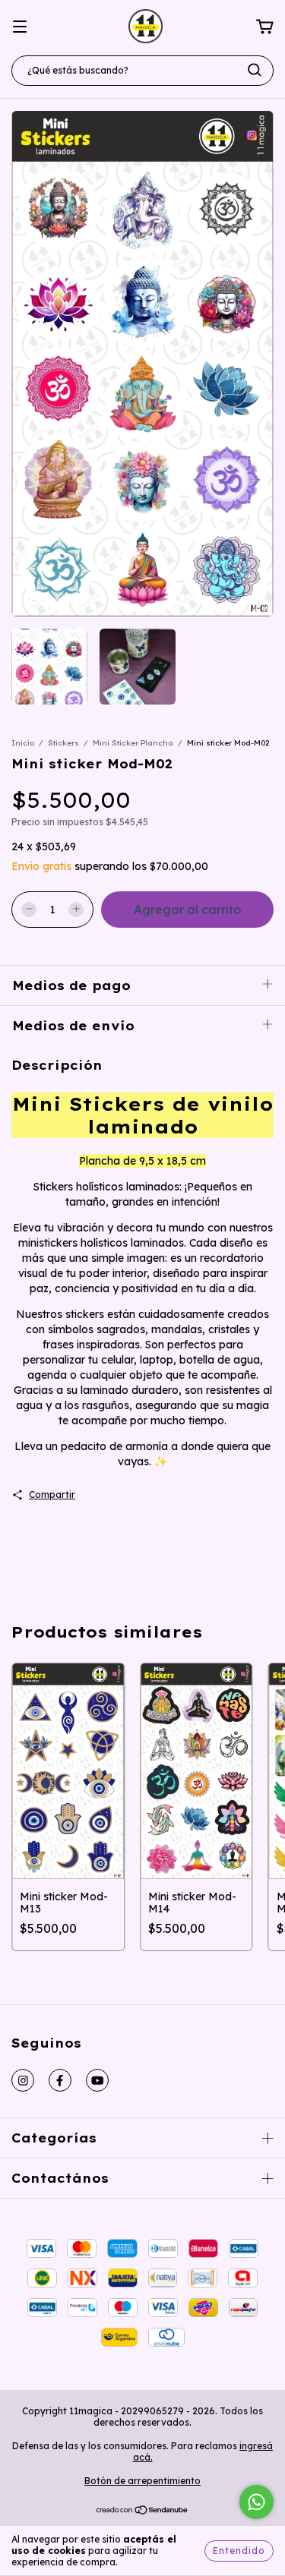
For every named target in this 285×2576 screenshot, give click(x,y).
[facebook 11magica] (60, 2080)
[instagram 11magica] (23, 2080)
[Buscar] (255, 70)
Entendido (239, 2551)
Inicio (23, 743)
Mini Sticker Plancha (133, 743)
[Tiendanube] (142, 2512)
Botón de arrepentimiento (142, 2481)
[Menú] (20, 27)
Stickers (63, 743)
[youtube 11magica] (97, 2080)
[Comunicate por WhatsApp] (256, 2502)
